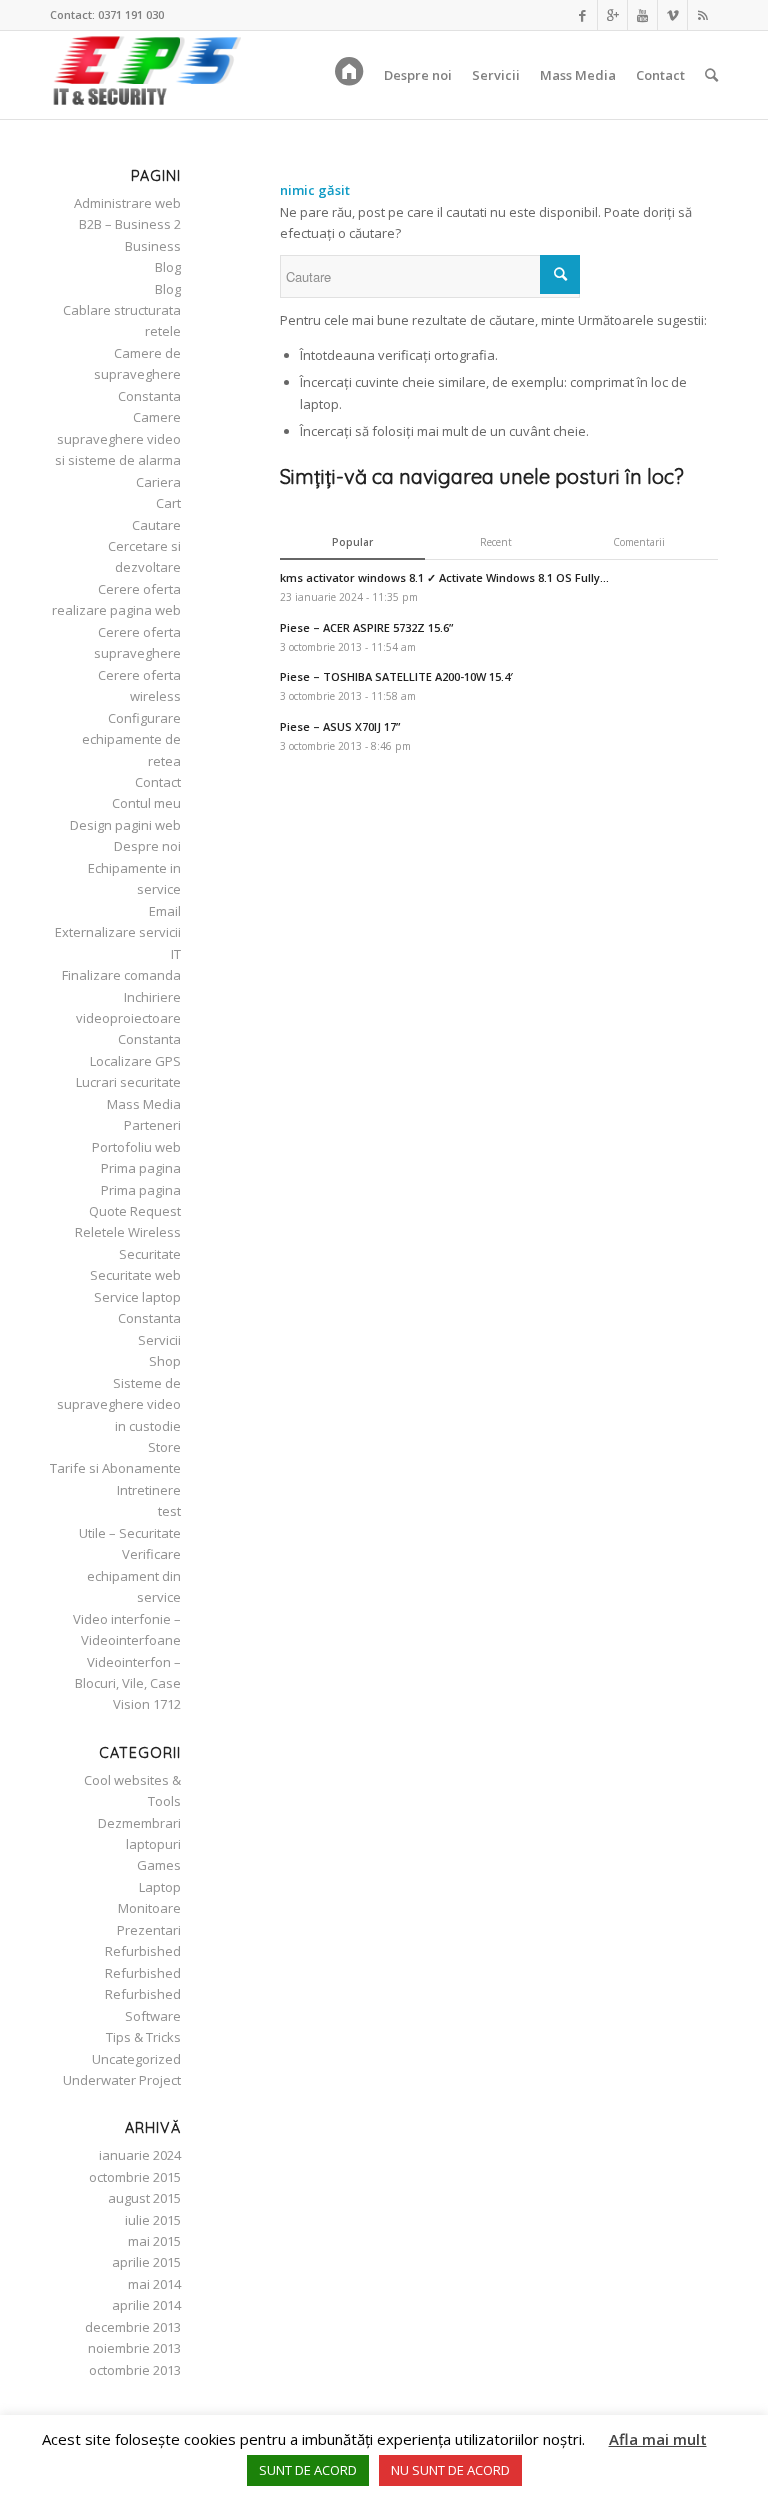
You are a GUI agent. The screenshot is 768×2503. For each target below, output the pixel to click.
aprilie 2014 (146, 2305)
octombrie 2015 (135, 2177)
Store (164, 1447)
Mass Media (144, 1104)
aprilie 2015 (146, 2262)
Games (159, 1865)
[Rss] (703, 15)
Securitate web (135, 1275)
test (169, 1511)
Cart (168, 503)
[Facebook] (582, 15)
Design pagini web (125, 825)
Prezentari (149, 1930)
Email (165, 911)
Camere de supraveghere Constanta (137, 374)
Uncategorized (136, 2059)
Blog (168, 267)
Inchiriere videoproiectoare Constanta (128, 1018)
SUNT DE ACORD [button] (308, 2470)
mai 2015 (154, 2241)
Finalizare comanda (121, 975)
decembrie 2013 (133, 2327)
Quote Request (135, 1211)
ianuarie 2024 (140, 2155)
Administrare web (127, 203)
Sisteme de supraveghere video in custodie (119, 1404)
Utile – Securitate (130, 1533)
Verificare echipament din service (134, 1575)
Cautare (156, 525)
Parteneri (152, 1125)
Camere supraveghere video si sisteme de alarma (118, 438)
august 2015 (144, 2198)
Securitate (150, 1254)
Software (153, 2016)
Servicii (159, 1340)
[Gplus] (612, 15)
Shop (165, 1361)
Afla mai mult (658, 2439)
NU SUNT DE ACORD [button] (450, 2470)
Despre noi (147, 846)
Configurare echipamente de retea (131, 739)
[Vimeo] (672, 15)
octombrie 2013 (135, 2370)
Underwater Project (122, 2080)
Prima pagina (141, 1168)
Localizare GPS (135, 1061)
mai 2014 (154, 2284)
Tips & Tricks (143, 2037)
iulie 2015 (153, 2220)
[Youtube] (642, 15)
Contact (158, 782)
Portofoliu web (136, 1147)
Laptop (160, 1887)
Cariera (158, 482)
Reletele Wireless (128, 1232)
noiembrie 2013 (134, 2348)
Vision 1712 (147, 1704)
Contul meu (146, 803)
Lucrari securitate (128, 1082)
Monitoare (149, 1908)
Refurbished (143, 1951)
